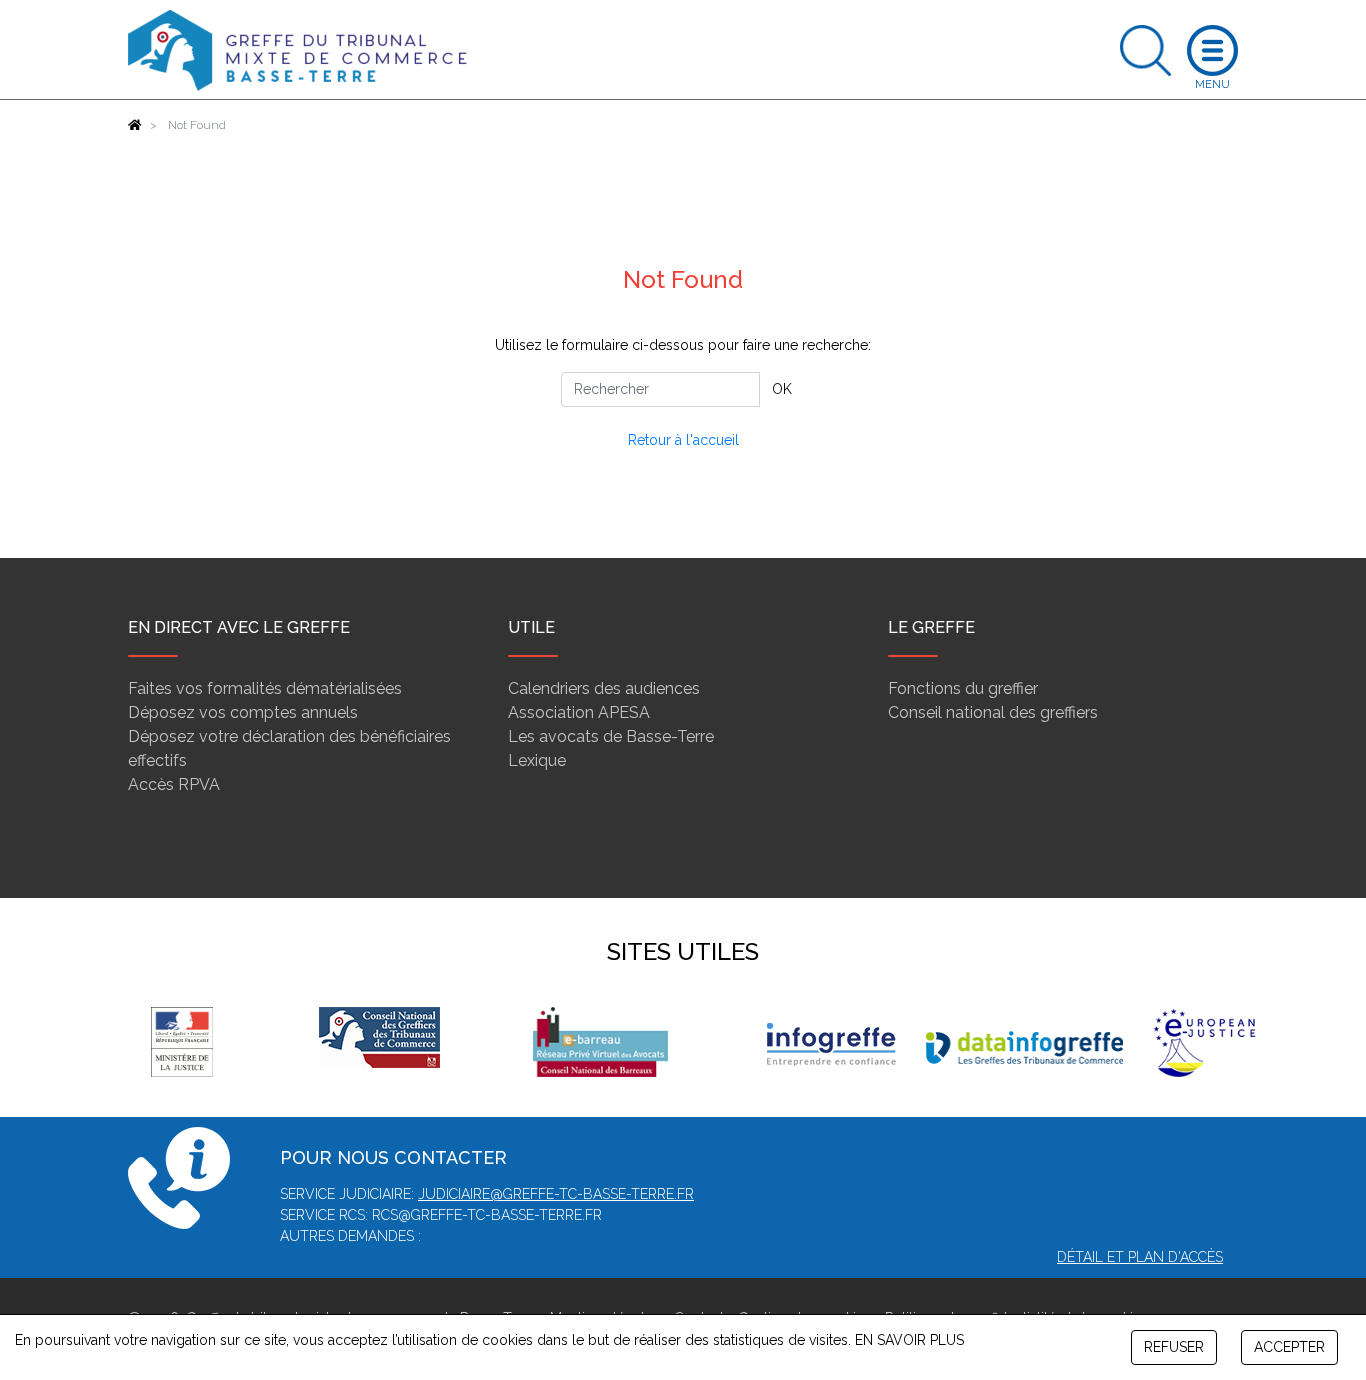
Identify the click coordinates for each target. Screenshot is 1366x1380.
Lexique (537, 760)
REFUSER (1174, 1347)
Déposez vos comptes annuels (243, 712)
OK (782, 389)
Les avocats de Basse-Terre (611, 736)
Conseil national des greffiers (993, 712)
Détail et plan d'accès (1140, 1257)
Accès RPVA (174, 784)
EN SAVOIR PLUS (909, 1340)
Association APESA (579, 712)
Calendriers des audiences (604, 688)
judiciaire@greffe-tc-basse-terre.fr (556, 1194)
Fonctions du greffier (963, 688)
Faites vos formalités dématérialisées (265, 688)
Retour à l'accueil (683, 440)
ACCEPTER (1289, 1347)
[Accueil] (135, 125)
